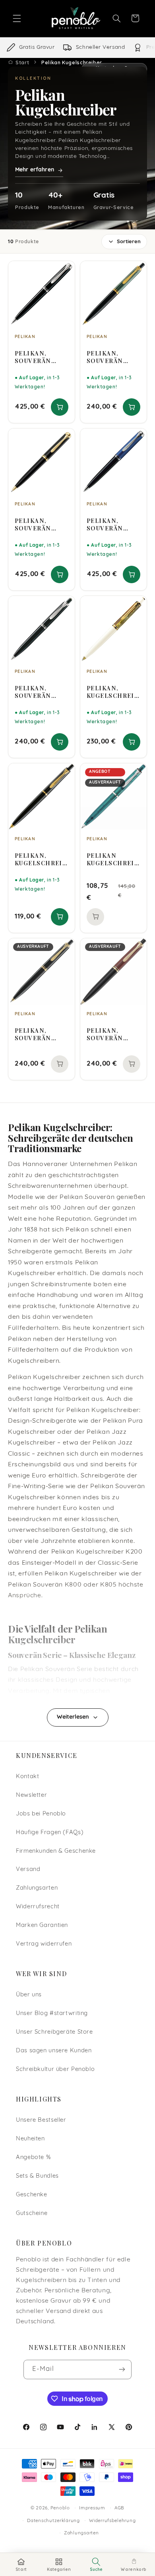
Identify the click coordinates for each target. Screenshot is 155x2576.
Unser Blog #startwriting (52, 2014)
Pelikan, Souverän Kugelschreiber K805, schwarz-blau (113, 524)
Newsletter (31, 1795)
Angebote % (33, 2158)
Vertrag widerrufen (44, 1944)
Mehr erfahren (35, 170)
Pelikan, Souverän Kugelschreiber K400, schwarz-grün (113, 357)
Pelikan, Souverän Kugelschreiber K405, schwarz (41, 692)
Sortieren (129, 242)
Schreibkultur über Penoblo (55, 2070)
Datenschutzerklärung (53, 2521)
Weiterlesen (73, 1717)
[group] (77, 48)
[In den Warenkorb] (60, 407)
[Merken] (64, 271)
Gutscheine (32, 2214)
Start (22, 62)
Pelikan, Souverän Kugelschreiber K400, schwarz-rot (113, 1034)
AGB (119, 2508)
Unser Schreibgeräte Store (54, 2032)
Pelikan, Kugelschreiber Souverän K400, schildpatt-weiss (113, 692)
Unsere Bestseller (41, 2120)
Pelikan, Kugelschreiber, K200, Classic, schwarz (41, 859)
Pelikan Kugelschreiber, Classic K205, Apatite (113, 859)
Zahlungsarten (37, 1888)
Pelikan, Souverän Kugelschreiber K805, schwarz (41, 357)
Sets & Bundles (37, 2176)
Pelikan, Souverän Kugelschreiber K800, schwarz (41, 524)
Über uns (29, 1995)
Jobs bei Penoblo (41, 1814)
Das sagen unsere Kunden (54, 2051)
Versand (28, 1870)
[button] (17, 18)
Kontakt (27, 1777)
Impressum (92, 2508)
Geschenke (32, 2195)
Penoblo (60, 2508)
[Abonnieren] (122, 2369)
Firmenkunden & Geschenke (56, 1851)
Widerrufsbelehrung (112, 2521)
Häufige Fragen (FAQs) (50, 1833)
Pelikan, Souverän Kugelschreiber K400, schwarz (41, 1034)
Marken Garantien (42, 1926)
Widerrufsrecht (38, 1907)
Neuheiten (30, 2139)
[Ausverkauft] (95, 917)
